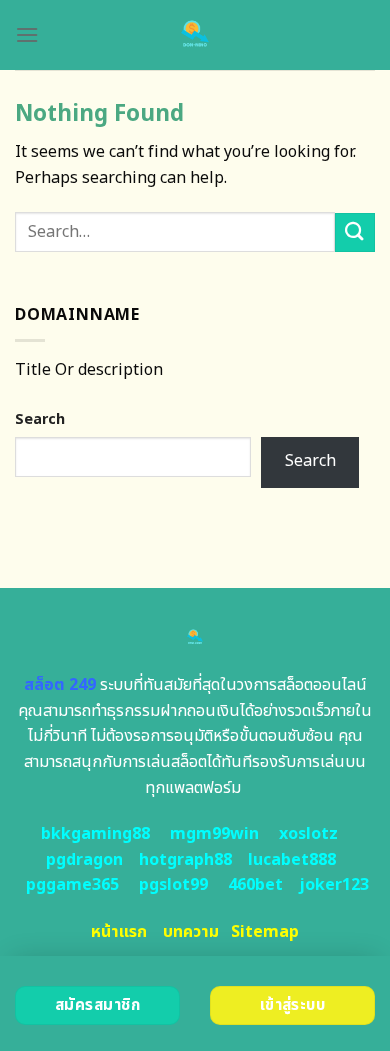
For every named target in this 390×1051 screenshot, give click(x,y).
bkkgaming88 (95, 834)
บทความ (191, 932)
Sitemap (265, 932)
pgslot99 (173, 885)
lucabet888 (292, 860)
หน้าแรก (119, 932)
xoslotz (308, 834)
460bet (255, 885)
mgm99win (214, 834)
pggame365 (72, 885)
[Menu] (27, 34)
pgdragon (84, 860)
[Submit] (355, 232)
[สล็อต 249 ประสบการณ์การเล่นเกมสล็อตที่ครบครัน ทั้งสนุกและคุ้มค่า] (195, 35)
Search (40, 419)
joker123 (334, 885)
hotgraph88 (185, 860)
